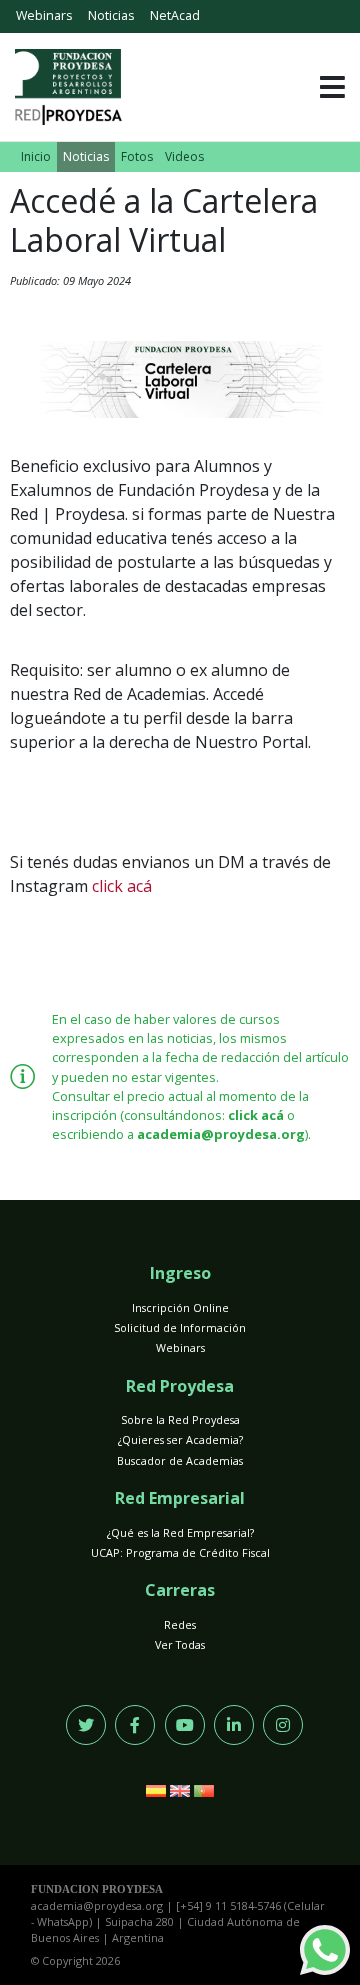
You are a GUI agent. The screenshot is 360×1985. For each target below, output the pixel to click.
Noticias (111, 15)
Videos (184, 156)
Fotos (137, 156)
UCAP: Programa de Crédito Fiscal (180, 1552)
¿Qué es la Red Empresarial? (180, 1532)
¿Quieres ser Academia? (180, 1439)
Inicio (36, 156)
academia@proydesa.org (221, 1134)
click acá (122, 886)
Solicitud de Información (180, 1327)
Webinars (44, 15)
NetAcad (175, 15)
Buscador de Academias (180, 1460)
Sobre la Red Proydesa (180, 1419)
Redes (180, 1624)
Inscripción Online (180, 1307)
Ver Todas (180, 1644)
